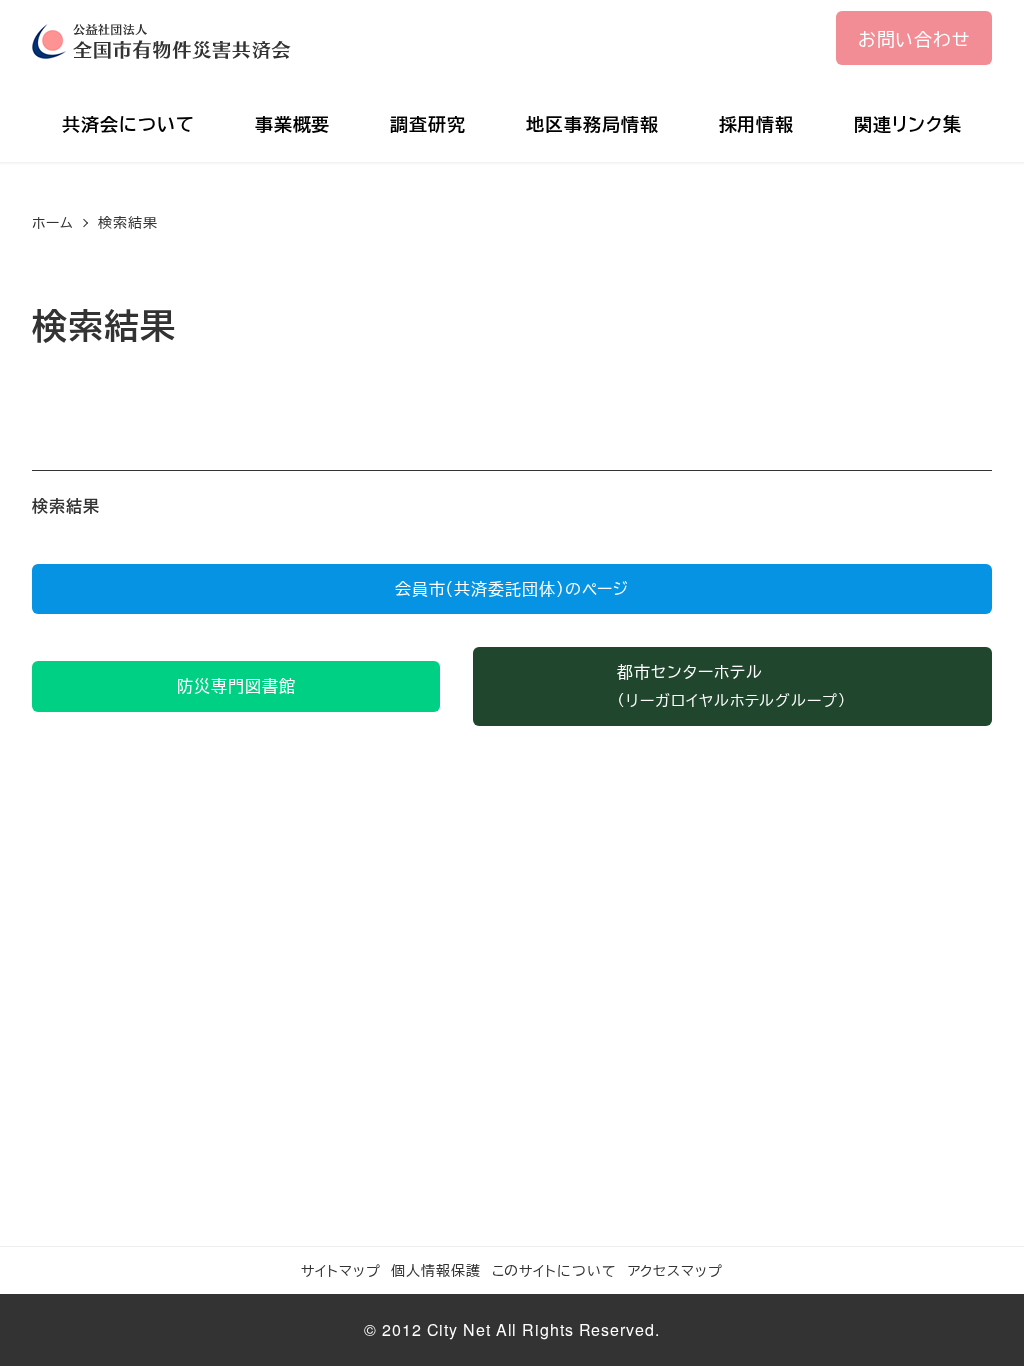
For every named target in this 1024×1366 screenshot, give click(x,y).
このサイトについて (554, 1269)
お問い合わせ (914, 38)
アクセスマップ (675, 1269)
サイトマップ (340, 1269)
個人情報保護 (435, 1269)
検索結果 (66, 505)
